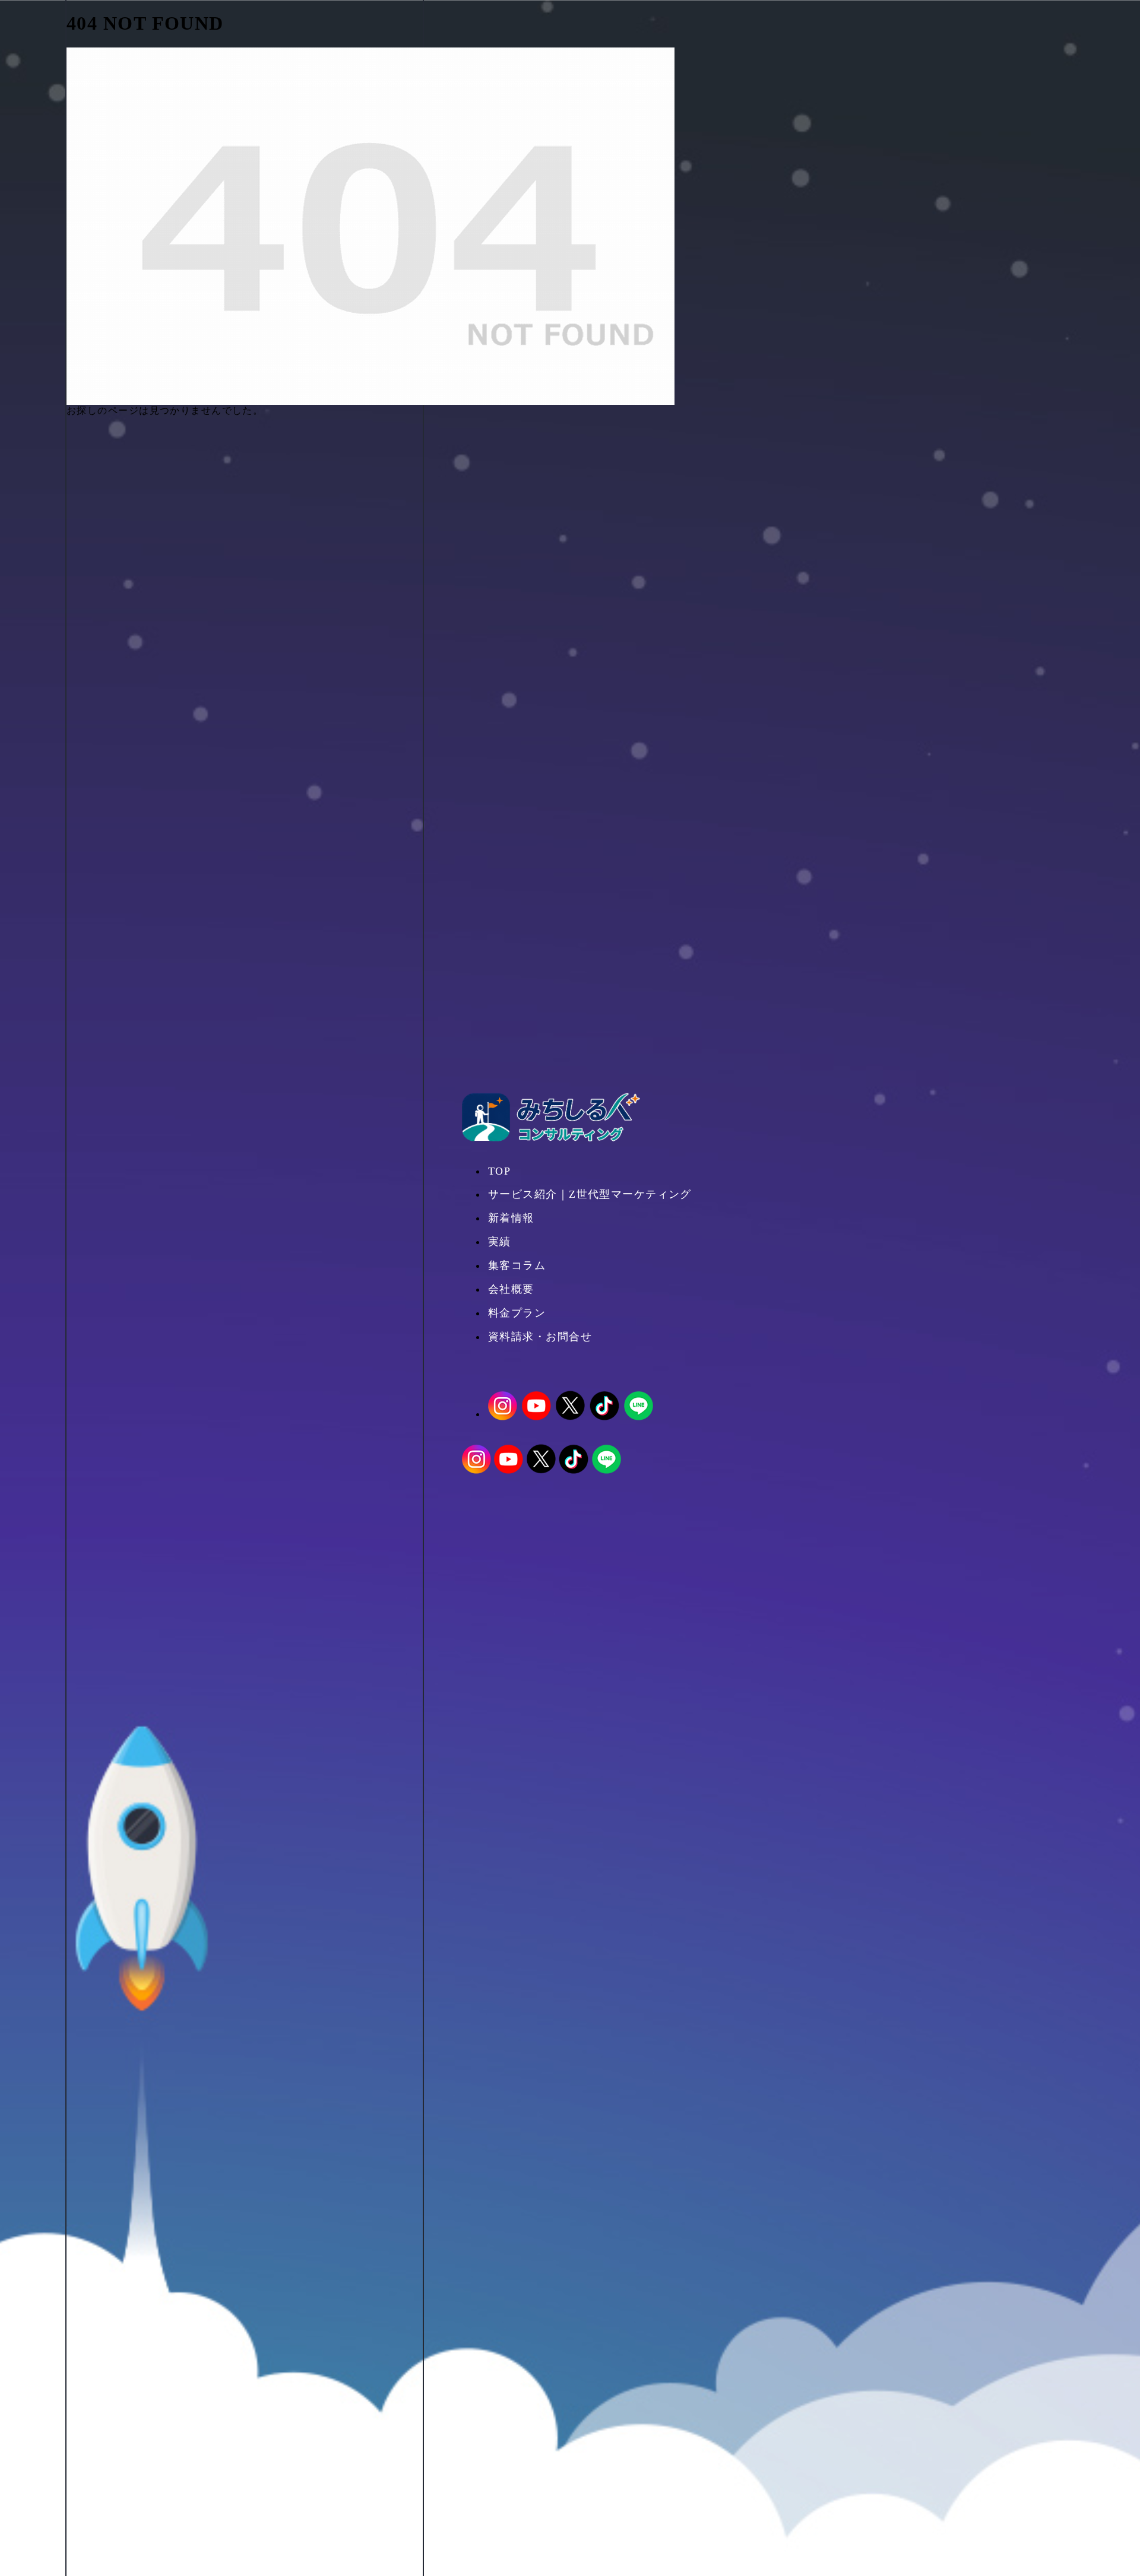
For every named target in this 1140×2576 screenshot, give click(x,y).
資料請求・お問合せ (540, 1337)
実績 (500, 1242)
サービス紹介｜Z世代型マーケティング (590, 1194)
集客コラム (517, 1265)
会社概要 (511, 1289)
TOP (499, 1171)
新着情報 (511, 1218)
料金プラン (517, 1313)
